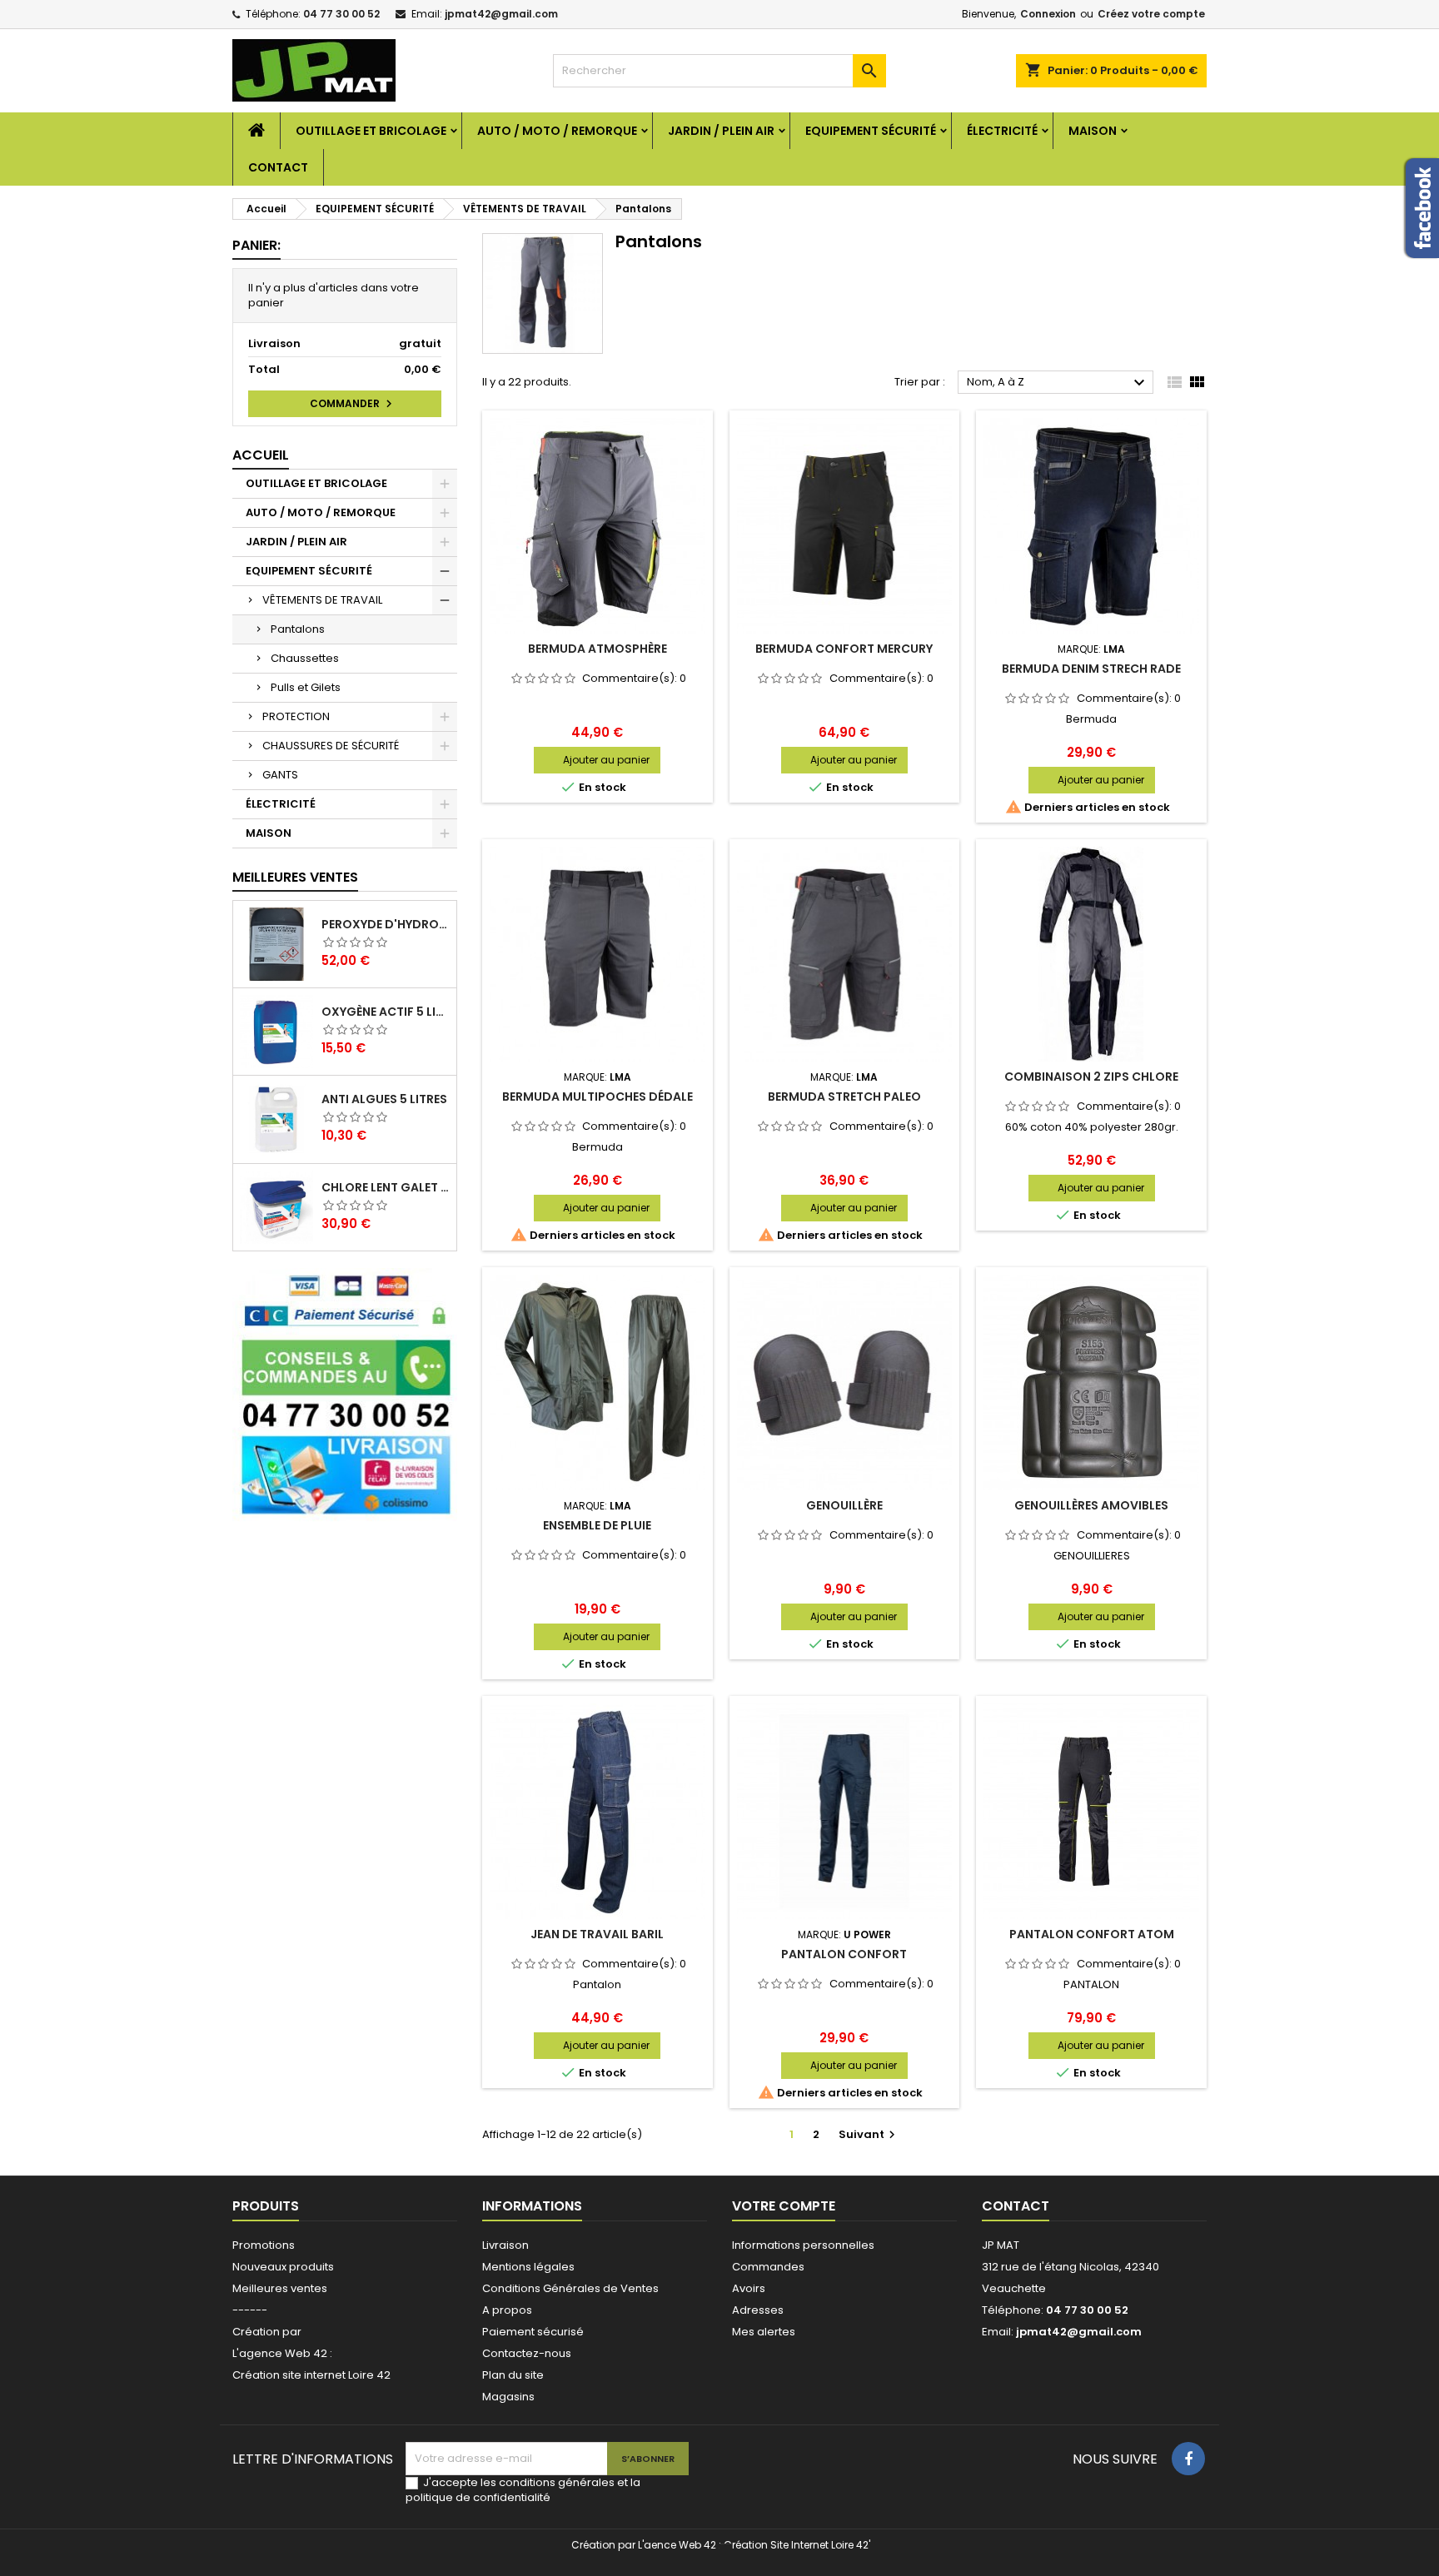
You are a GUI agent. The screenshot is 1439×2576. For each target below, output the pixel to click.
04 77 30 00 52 (341, 14)
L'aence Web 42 (677, 2545)
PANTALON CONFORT (844, 1954)
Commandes (768, 2267)
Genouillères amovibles (1091, 1505)
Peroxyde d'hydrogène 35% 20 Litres (386, 924)
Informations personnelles (803, 2245)
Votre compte (784, 2206)
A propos (507, 2310)
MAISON (1093, 131)
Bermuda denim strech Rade (1091, 669)
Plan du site (513, 2375)
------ (250, 2310)
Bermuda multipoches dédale (598, 1097)
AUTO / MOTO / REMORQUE (557, 131)
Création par (267, 2332)
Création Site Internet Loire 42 (796, 2545)
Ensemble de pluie (597, 1525)
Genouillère (844, 1505)
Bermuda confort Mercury (844, 649)
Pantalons (298, 629)
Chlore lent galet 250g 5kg (386, 1187)
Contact (278, 167)
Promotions (264, 2245)
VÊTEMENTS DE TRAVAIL (322, 600)
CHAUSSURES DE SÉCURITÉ (331, 746)
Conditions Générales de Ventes (570, 2288)
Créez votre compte (1151, 14)
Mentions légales (528, 2267)
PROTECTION (296, 716)
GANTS (280, 775)
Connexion (1048, 14)
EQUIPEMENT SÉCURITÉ (871, 131)
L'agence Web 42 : (282, 2353)
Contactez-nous (527, 2353)
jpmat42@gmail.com (501, 14)
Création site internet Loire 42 (311, 2375)
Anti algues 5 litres (384, 1099)
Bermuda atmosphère (598, 649)
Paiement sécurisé (533, 2332)
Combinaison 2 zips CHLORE (1091, 1077)
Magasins (508, 2397)
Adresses (758, 2310)
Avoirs (749, 2288)
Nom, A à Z (1058, 383)
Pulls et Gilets (306, 687)
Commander (353, 404)
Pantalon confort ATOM (1092, 1934)
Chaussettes (305, 658)
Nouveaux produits (283, 2267)
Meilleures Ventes (295, 877)
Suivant (869, 2134)
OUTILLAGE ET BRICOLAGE (371, 131)
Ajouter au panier (606, 760)
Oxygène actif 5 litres (386, 1012)
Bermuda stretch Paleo (844, 1097)
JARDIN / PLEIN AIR (721, 131)
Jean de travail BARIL (597, 1934)
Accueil (261, 455)
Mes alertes (764, 2332)
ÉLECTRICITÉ (1002, 131)
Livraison (505, 2245)
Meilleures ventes (280, 2288)
